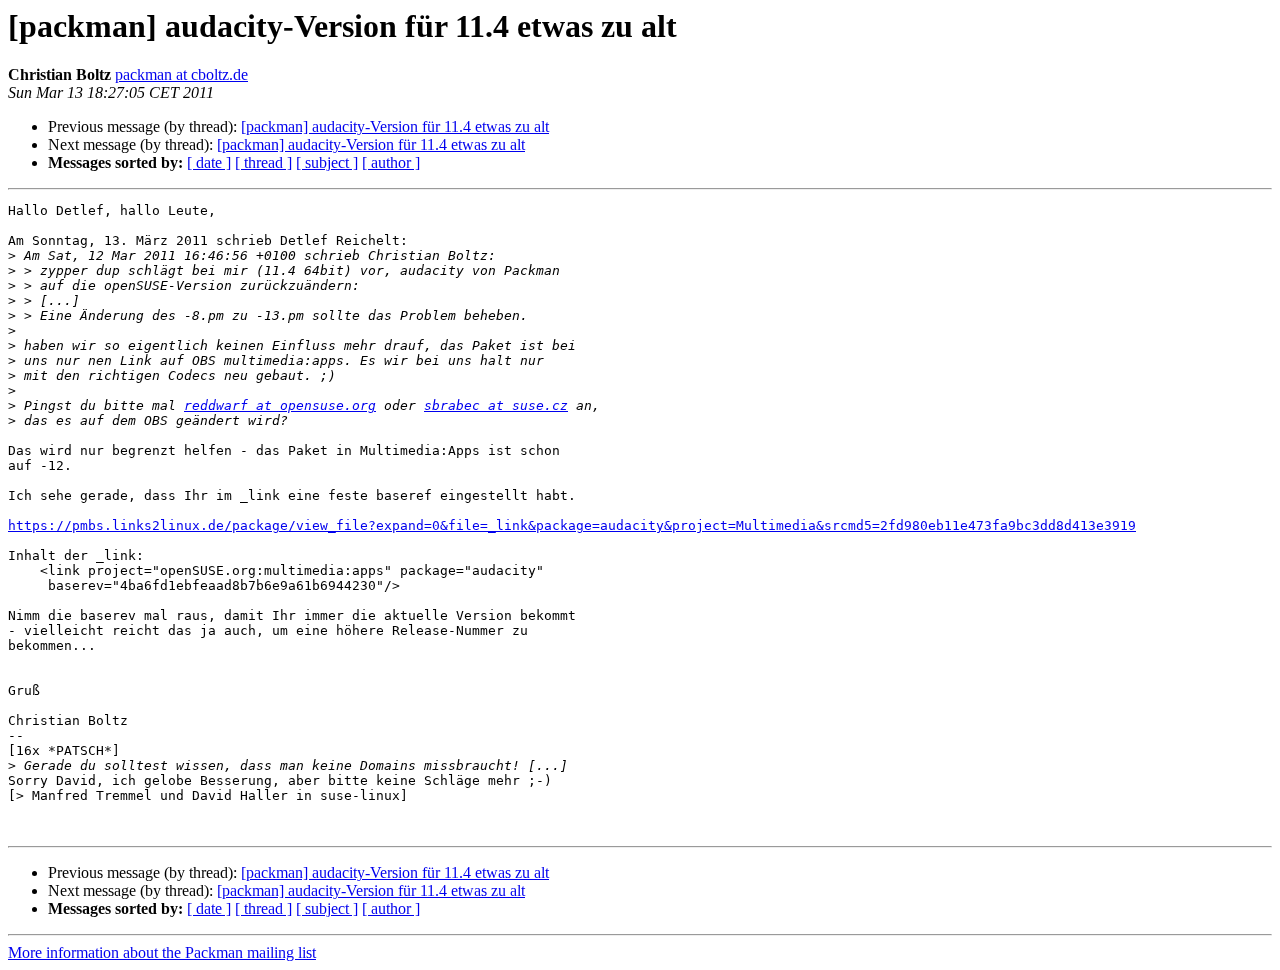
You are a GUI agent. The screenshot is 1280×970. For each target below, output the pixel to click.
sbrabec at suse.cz (496, 405)
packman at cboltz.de (181, 74)
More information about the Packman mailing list (162, 952)
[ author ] (391, 162)
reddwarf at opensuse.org (280, 405)
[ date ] (209, 162)
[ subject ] (327, 162)
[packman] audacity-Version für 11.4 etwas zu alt (395, 126)
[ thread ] (263, 162)
